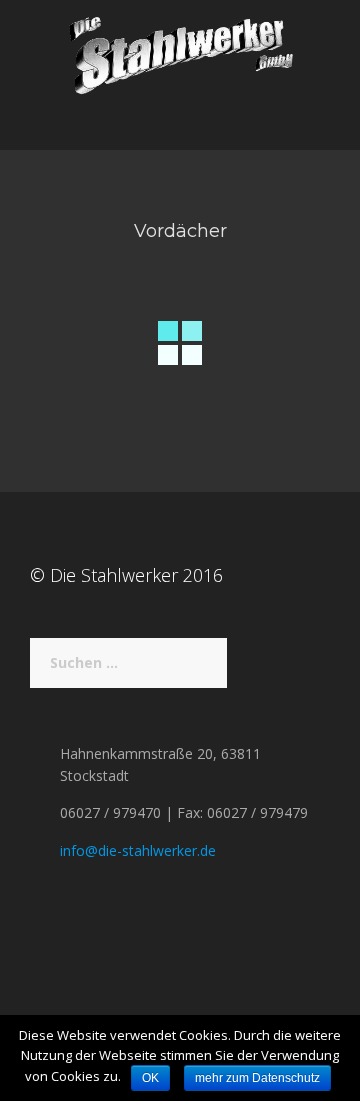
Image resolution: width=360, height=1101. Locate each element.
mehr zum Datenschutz (257, 1078)
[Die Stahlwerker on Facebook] (37, 922)
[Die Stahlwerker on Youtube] (50, 922)
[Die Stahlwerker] (179, 53)
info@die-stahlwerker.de (138, 850)
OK (150, 1078)
